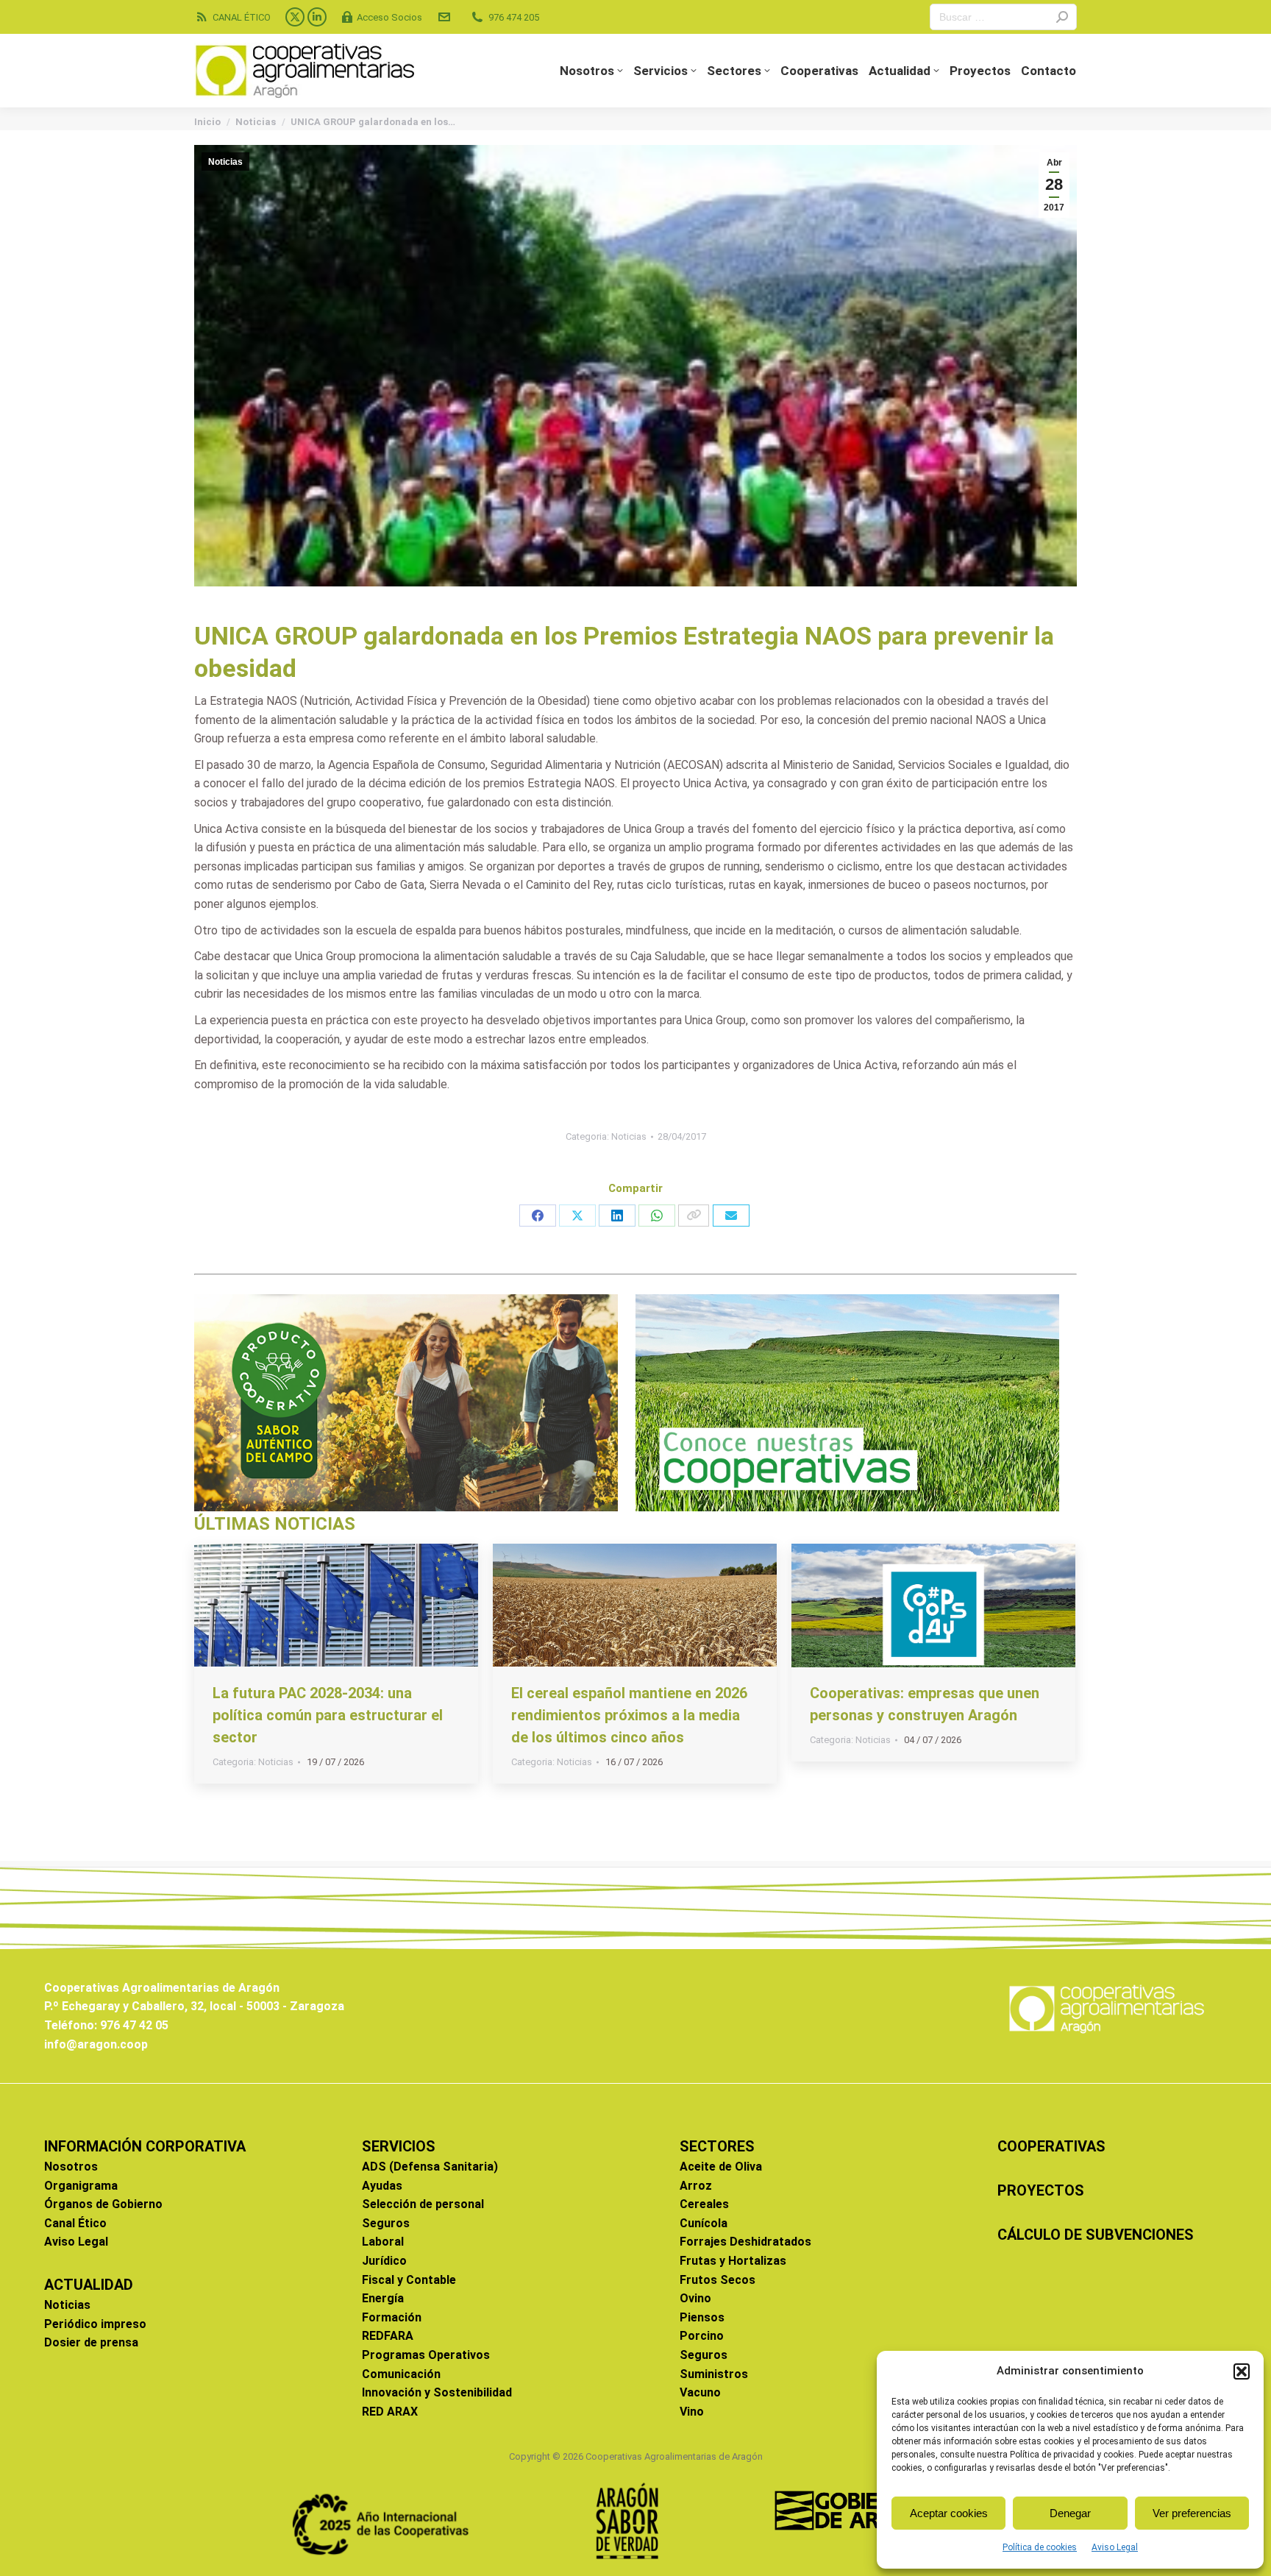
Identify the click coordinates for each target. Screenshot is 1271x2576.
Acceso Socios (389, 17)
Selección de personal (423, 2204)
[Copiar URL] (694, 1216)
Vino (692, 2412)
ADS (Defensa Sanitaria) (430, 2167)
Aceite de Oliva (721, 2167)
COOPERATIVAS (1051, 2146)
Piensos (702, 2317)
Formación (392, 2317)
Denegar (1070, 2513)
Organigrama (81, 2186)
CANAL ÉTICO (242, 17)
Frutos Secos (718, 2280)
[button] (1242, 2371)
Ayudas (382, 2186)
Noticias (225, 162)
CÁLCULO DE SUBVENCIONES (1096, 2235)
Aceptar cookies (949, 2513)
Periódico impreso (95, 2324)
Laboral (383, 2242)
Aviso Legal (1115, 2547)
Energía (383, 2298)
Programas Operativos (426, 2355)
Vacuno (700, 2392)
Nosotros (71, 2167)
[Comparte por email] (731, 1216)
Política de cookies (1040, 2547)
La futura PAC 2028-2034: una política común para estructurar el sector (328, 1715)
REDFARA (388, 2336)
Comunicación (401, 2374)
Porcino (702, 2336)
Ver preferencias (1192, 2513)
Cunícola (704, 2223)
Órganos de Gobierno (103, 2204)
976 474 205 (514, 17)
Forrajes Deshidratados (745, 2242)
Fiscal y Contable (409, 2280)
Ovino (695, 2298)
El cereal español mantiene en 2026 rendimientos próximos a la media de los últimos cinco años (629, 1715)
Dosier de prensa (91, 2342)
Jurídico (384, 2261)
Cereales (704, 2204)
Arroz (696, 2186)
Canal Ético (75, 2223)
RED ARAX (390, 2412)
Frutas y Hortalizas (733, 2261)
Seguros (386, 2223)
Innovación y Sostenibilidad (437, 2392)
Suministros (714, 2374)
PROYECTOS (1041, 2190)
